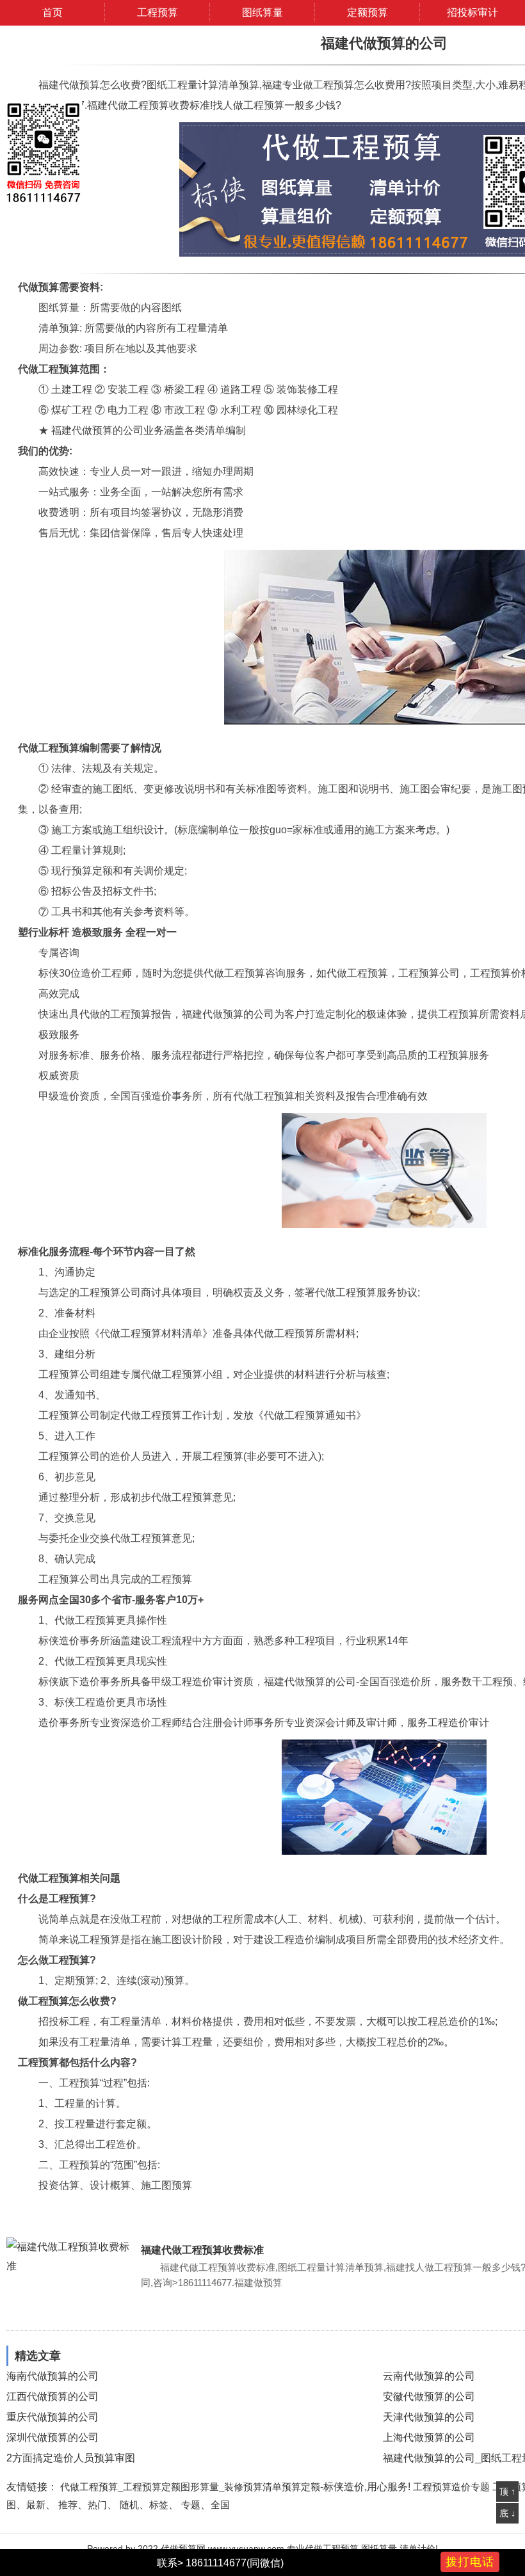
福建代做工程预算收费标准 (202, 2250)
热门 (97, 2505)
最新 (36, 2505)
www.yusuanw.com (246, 2548)
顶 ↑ (507, 2492)
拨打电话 (470, 2562)
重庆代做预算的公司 (52, 2417)
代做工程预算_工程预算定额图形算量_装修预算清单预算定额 (190, 2487)
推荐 (68, 2505)
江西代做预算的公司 (52, 2396)
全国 (220, 2505)
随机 (129, 2505)
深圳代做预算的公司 (52, 2437)
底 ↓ (507, 2513)
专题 (191, 2505)
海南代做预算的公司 (52, 2376)
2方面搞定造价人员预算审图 (71, 2458)
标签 (159, 2505)
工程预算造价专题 (451, 2487)
